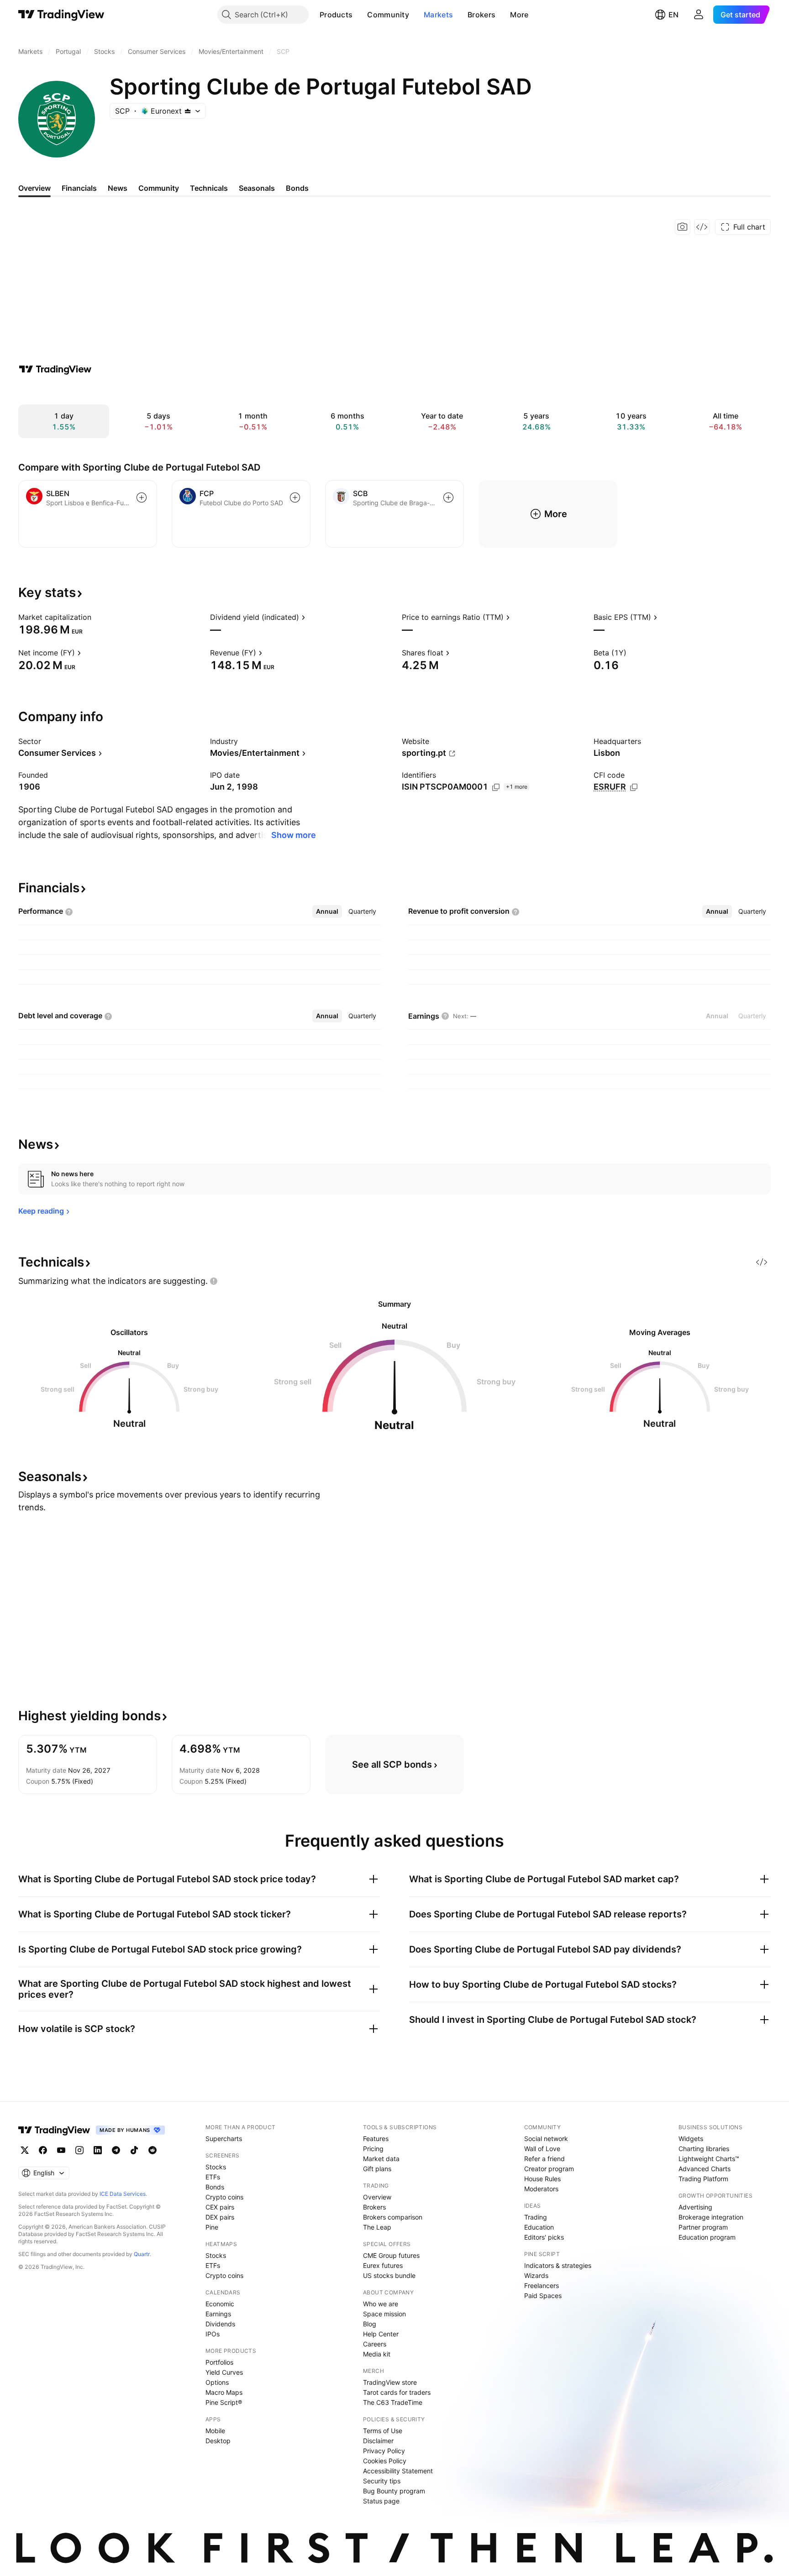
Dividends (220, 2324)
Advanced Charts (705, 2169)
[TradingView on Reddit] (153, 2150)
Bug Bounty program (394, 2491)
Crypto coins (224, 2197)
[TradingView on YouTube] (61, 2150)
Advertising (695, 2207)
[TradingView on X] (25, 2150)
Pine (212, 2227)
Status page (381, 2501)
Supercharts (224, 2139)
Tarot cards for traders (397, 2392)
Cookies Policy (385, 2461)
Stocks (216, 2167)
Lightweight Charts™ (709, 2159)
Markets (438, 15)
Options (217, 2382)
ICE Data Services (123, 2194)
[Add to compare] (142, 497)
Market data (381, 2159)
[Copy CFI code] (634, 787)
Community (388, 15)
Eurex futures (383, 2265)
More (519, 15)
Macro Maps (224, 2392)
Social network (546, 2139)
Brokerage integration (711, 2217)
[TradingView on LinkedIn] (98, 2150)
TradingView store (390, 2382)
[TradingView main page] (61, 15)
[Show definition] (97, 617)
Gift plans (377, 2169)
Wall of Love (542, 2149)
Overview (377, 2197)
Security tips (382, 2481)
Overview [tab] (34, 188)
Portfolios (219, 2362)
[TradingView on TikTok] (134, 2150)
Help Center (381, 2334)
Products (336, 15)
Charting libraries (704, 2149)
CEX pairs (220, 2207)
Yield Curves (224, 2372)
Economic (220, 2304)
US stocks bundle (389, 2275)
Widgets (691, 2139)
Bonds (215, 2187)
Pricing (373, 2149)
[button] (359, 15)
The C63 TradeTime (393, 2402)
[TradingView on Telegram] (116, 2150)
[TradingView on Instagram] (79, 2150)
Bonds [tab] (297, 188)
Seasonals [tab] (257, 188)
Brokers (481, 15)
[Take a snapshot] (683, 227)
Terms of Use (383, 2431)
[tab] (327, 911)
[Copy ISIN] (496, 787)
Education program (707, 2237)
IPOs (213, 2334)
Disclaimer (378, 2441)
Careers (375, 2344)
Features (376, 2139)
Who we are (381, 2304)
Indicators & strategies (558, 2265)
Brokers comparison (393, 2217)
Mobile (215, 2431)
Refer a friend (544, 2159)
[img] (188, 111)
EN (673, 15)
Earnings (218, 2314)
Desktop (218, 2441)
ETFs (213, 2177)
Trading (536, 2217)
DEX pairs (220, 2217)
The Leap (377, 2227)
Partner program (703, 2227)
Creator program (549, 2169)
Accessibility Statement (398, 2471)
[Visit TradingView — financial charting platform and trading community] (55, 369)
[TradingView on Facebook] (43, 2150)
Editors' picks (544, 2237)
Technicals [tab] (209, 188)
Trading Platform (703, 2179)
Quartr (142, 2254)
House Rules (542, 2179)
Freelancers (542, 2285)
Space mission (384, 2314)
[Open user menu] (699, 15)
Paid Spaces (543, 2296)
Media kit (377, 2354)
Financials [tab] (79, 188)
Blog (370, 2324)
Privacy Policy (384, 2451)
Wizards (536, 2275)
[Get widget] (702, 227)
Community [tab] (159, 188)
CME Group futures (391, 2255)
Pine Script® (224, 2402)
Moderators (541, 2189)
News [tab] (118, 188)
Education (539, 2227)
